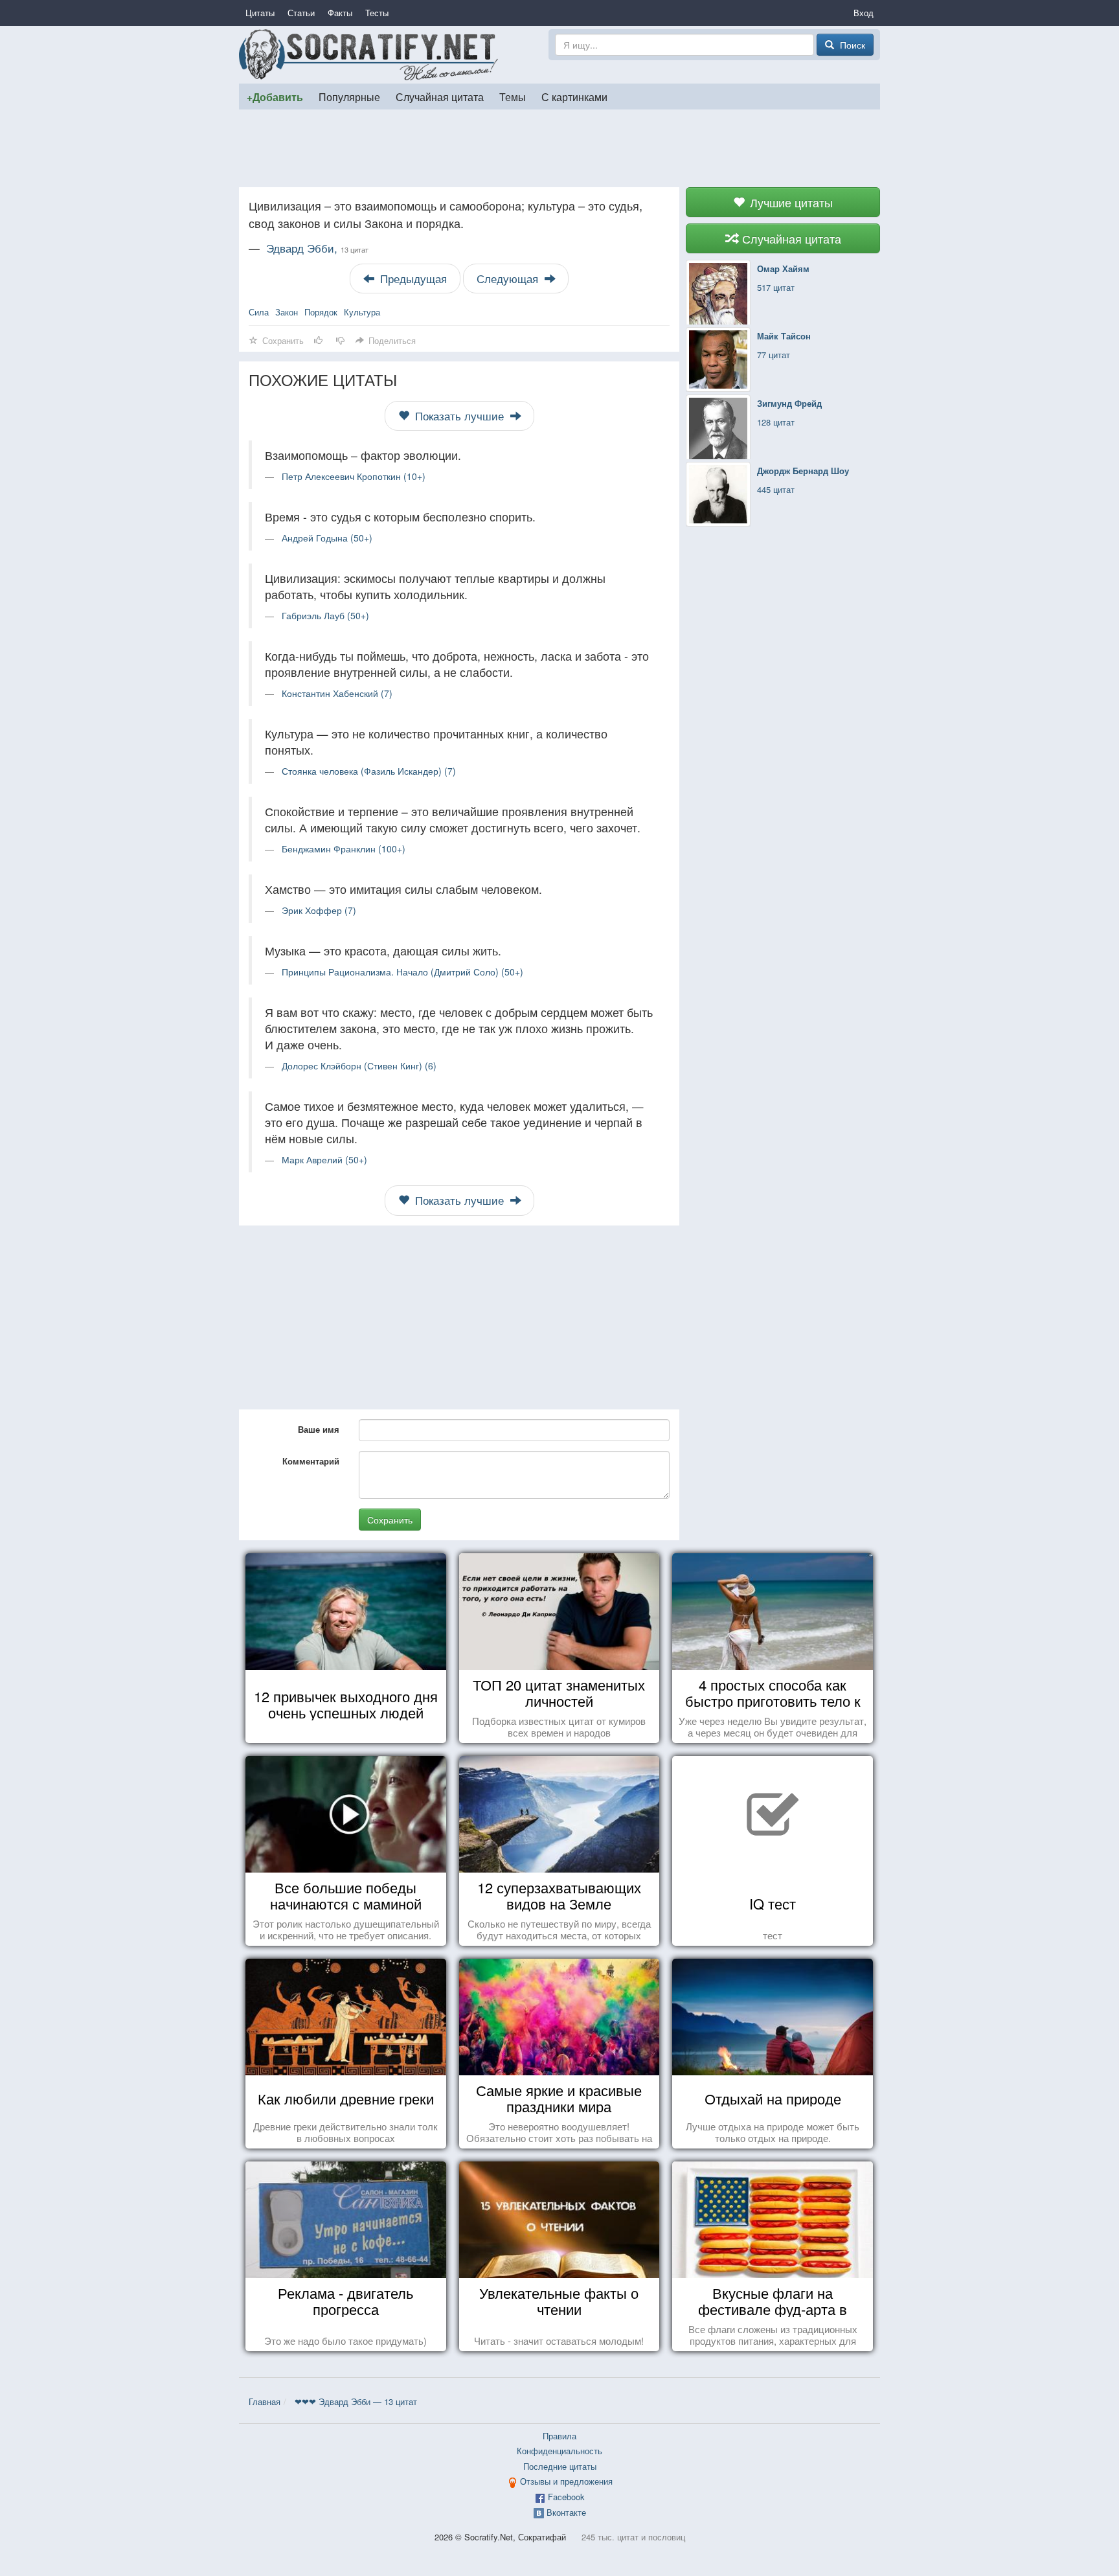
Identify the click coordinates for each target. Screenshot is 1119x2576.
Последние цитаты (560, 2466)
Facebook (566, 2497)
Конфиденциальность (559, 2451)
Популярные (349, 97)
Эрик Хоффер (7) (319, 910)
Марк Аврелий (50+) (324, 1159)
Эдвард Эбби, (317, 248)
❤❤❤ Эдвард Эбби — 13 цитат (356, 2401)
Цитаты (260, 13)
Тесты (377, 13)
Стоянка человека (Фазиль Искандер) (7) (369, 771)
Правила (559, 2436)
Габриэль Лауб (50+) (325, 615)
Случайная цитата (440, 97)
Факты (340, 13)
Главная (265, 2401)
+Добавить (275, 97)
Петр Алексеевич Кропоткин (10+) (354, 476)
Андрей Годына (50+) (327, 538)
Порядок (321, 312)
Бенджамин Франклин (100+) (344, 849)
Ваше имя (319, 1429)
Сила (259, 312)
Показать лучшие (459, 416)
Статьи (301, 13)
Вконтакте (566, 2512)
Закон (287, 312)
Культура (362, 312)
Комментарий (311, 1461)
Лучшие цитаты (790, 202)
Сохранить (390, 1520)
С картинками (574, 97)
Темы (513, 97)
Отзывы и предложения (566, 2481)
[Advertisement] (559, 148)
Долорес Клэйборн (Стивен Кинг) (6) (359, 1066)
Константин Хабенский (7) (337, 693)
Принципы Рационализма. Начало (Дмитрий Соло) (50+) (402, 972)
